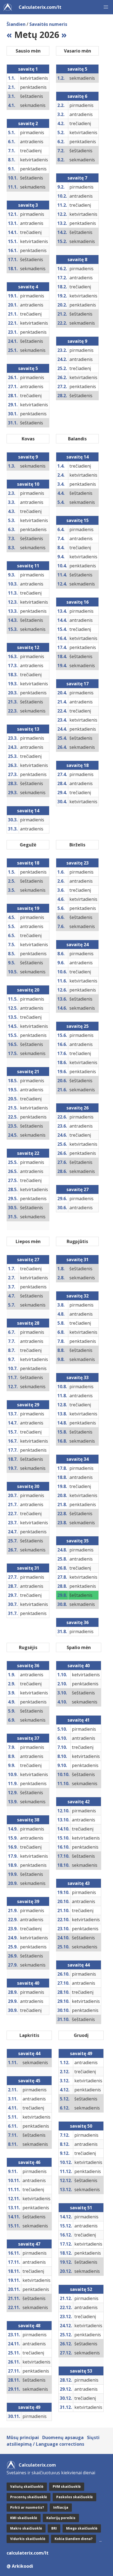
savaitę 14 (28, 811)
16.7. (13, 1441)
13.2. (62, 223)
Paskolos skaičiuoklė (74, 2497)
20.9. (13, 1883)
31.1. (13, 423)
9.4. (61, 557)
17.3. (13, 666)
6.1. (12, 142)
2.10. (62, 1684)
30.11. (14, 2416)
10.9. (13, 1774)
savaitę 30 (28, 1486)
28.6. (62, 1171)
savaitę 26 (77, 1108)
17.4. (62, 647)
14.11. (14, 2217)
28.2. (62, 396)
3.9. (12, 1693)
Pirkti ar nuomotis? (27, 2507)
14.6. (62, 1008)
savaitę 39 (28, 1901)
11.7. (13, 1377)
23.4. (62, 720)
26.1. (13, 377)
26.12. (66, 2344)
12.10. (63, 1811)
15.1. (13, 241)
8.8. (61, 1350)
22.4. (62, 711)
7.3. (12, 539)
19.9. (13, 1874)
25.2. (62, 368)
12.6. (62, 990)
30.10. (63, 2010)
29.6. (62, 1199)
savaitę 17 (77, 684)
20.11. (14, 2289)
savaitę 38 (28, 1820)
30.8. (62, 1604)
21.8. (62, 1504)
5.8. (61, 1323)
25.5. (13, 1162)
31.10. (63, 2019)
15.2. (62, 241)
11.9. (13, 1783)
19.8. (62, 1486)
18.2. (62, 287)
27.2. (62, 386)
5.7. (12, 1305)
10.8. (62, 1387)
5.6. (61, 908)
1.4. (61, 466)
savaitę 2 (28, 123)
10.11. (14, 2180)
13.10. (63, 1820)
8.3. (12, 548)
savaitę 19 (28, 908)
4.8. (61, 1314)
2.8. (61, 1278)
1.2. (61, 78)
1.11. (13, 2063)
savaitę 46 (29, 2162)
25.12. (66, 2335)
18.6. (62, 1062)
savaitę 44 (79, 1965)
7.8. (61, 1341)
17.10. (63, 1856)
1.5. (12, 872)
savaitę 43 (79, 1883)
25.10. (63, 1947)
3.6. (61, 890)
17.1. (13, 259)
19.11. (14, 2280)
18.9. (13, 1865)
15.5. (13, 1035)
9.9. (12, 1765)
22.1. (13, 323)
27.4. (62, 774)
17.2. (62, 278)
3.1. (12, 96)
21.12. (66, 2298)
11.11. (14, 2190)
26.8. (62, 1568)
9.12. (65, 2153)
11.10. (63, 1783)
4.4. (61, 493)
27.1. (13, 386)
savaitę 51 (81, 2208)
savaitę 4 (28, 287)
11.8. (62, 1396)
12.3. (13, 602)
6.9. (12, 1720)
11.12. (66, 2171)
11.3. (13, 593)
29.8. (62, 1595)
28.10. (63, 1992)
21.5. (13, 1108)
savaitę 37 (28, 1738)
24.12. (66, 2326)
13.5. (13, 1017)
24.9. (13, 1938)
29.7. (13, 1595)
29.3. (13, 793)
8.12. (65, 2144)
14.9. (13, 1829)
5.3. (12, 520)
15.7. (13, 1432)
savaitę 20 (28, 990)
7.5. (12, 945)
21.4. (62, 702)
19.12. (66, 2262)
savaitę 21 (28, 1072)
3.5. (12, 890)
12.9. (13, 1793)
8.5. (12, 954)
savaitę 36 (77, 1622)
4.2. (61, 123)
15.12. (66, 2226)
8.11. (13, 2144)
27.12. (66, 2353)
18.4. (62, 656)
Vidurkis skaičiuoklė (28, 2539)
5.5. (12, 926)
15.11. (14, 2226)
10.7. (13, 1368)
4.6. (61, 899)
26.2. (62, 377)
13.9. (13, 1802)
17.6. (62, 1053)
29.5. (13, 1199)
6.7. (12, 1332)
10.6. (62, 972)
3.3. (12, 502)
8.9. (12, 1756)
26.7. (13, 1550)
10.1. (13, 178)
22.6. (62, 1117)
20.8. (62, 1495)
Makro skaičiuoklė (26, 2528)
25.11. (14, 2353)
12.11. (14, 2199)
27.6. (62, 1162)
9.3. (12, 575)
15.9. (13, 1838)
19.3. (13, 684)
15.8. (62, 1432)
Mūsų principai (23, 2437)
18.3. (13, 675)
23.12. (66, 2317)
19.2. (62, 296)
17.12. (66, 2244)
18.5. (13, 1081)
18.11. (14, 2271)
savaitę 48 (29, 2326)
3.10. (62, 1693)
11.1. (13, 187)
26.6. (62, 1153)
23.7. (13, 1523)
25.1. (13, 350)
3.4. (61, 484)
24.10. (63, 1938)
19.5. (13, 1090)
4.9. (12, 1702)
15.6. (62, 1035)
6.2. (61, 142)
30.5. (13, 1208)
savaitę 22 (28, 1153)
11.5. (13, 999)
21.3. (13, 702)
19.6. (62, 1072)
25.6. (62, 1144)
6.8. (61, 1332)
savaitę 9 (77, 341)
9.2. (61, 187)
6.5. (12, 935)
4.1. (12, 105)
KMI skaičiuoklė (24, 2518)
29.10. (63, 2001)
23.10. (63, 1929)
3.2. (61, 114)
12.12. (66, 2180)
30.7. (13, 1604)
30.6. (62, 1208)
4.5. (12, 917)
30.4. (62, 802)
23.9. (13, 1929)
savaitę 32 (77, 1296)
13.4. (62, 611)
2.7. (12, 1278)
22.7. (13, 1514)
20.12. (66, 2271)
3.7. (12, 1287)
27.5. (13, 1180)
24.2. (62, 359)
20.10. (63, 1901)
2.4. (61, 475)
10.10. (63, 1774)
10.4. (62, 566)
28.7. (13, 1586)
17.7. (13, 1450)
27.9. (13, 1965)
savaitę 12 (28, 647)
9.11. (13, 2171)
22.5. (13, 1117)
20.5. (13, 1099)
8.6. (61, 954)
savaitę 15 (77, 520)
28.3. (13, 783)
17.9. (13, 1856)
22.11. (14, 2307)
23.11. (14, 2335)
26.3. (13, 765)
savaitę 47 (29, 2244)
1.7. (12, 1269)
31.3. (13, 829)
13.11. (14, 2208)
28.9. (13, 1992)
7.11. (13, 2135)
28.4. (62, 783)
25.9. (13, 1947)
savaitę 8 (77, 259)
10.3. (13, 584)
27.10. (63, 1983)
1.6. (61, 872)
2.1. (12, 87)
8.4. (61, 548)
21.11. (14, 2298)
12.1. (13, 214)
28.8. (62, 1586)
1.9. (12, 1675)
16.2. (62, 269)
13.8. (62, 1414)
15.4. (62, 629)
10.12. (66, 2162)
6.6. (61, 917)
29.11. (14, 2389)
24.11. (14, 2344)
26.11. (14, 2362)
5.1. (12, 132)
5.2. (61, 132)
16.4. (62, 638)
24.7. (13, 1532)
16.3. (13, 656)
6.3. (12, 529)
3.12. (65, 2081)
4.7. (12, 1296)
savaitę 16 (77, 602)
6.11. (13, 2126)
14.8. (62, 1423)
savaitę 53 (81, 2371)
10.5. (13, 972)
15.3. (13, 629)
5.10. (62, 1729)
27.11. (14, 2371)
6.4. (61, 529)
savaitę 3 (28, 205)
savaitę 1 (28, 69)
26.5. (13, 1171)
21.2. (62, 314)
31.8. (62, 1631)
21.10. (63, 1910)
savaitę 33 (77, 1377)
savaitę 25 (77, 1026)
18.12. (66, 2253)
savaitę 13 (28, 729)
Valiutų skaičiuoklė (27, 2487)
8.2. (61, 160)
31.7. (13, 1613)
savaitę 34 (77, 1459)
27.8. (62, 1577)
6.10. (62, 1738)
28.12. (66, 2380)
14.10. (63, 1829)
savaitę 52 (81, 2289)
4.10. (62, 1702)
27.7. (13, 1577)
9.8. (61, 1359)
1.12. (65, 2063)
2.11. (13, 2090)
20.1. (13, 305)
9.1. (12, 169)
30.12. (66, 2398)
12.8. (62, 1405)
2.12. (65, 2072)
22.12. (66, 2307)
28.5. (13, 1189)
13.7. (13, 1414)
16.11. (14, 2253)
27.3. (13, 774)
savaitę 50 (81, 2126)
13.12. (66, 2190)
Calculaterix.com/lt (40, 7)
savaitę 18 (77, 765)
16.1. (13, 250)
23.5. (13, 1126)
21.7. (13, 1504)
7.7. (12, 1341)
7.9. (12, 1747)
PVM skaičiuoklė (67, 2487)
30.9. (13, 2010)
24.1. (13, 341)
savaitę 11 (28, 566)
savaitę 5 (28, 368)
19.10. (63, 1892)
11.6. (62, 981)
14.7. (13, 1423)
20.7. (13, 1495)
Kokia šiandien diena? (74, 2539)
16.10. (63, 1847)
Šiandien (16, 24)
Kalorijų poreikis (61, 2518)
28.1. (13, 396)
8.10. (62, 1756)
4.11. (13, 2108)
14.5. (13, 1026)
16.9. (13, 1847)
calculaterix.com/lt (28, 2553)
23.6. (62, 1126)
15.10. (63, 1838)
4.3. (12, 511)
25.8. (62, 1559)
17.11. (14, 2262)
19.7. (13, 1468)
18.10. (63, 1865)
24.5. (13, 1135)
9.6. (61, 963)
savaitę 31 (28, 1568)
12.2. (62, 214)
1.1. (12, 78)
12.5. (13, 1008)
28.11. (14, 2380)
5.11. (13, 2117)
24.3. (13, 747)
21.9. (13, 1910)
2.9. (12, 1684)
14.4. (62, 620)
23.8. (62, 1523)
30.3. (13, 820)
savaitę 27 (77, 1189)
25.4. (62, 738)
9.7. (12, 1359)
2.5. (12, 881)
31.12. (66, 2407)
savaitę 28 (28, 1323)
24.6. (62, 1135)
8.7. (12, 1350)
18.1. (13, 269)
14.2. (62, 232)
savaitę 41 (79, 1720)
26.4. (62, 747)
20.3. (13, 693)
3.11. (13, 2099)
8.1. (12, 160)
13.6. (62, 999)
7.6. (61, 926)
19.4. (62, 666)
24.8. (62, 1550)
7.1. (12, 151)
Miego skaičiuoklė (82, 2528)
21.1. (13, 314)
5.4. (61, 502)
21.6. (62, 1090)
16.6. (62, 1044)
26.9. (13, 1956)
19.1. (13, 296)
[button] (106, 7)
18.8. (62, 1477)
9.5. (12, 963)
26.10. (63, 1974)
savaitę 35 (77, 1541)
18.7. (13, 1459)
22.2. (62, 323)
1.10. (62, 1675)
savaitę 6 (77, 96)
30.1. (13, 414)
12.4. (62, 584)
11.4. (62, 575)
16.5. (13, 1044)
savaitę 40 (28, 1983)
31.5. (13, 1217)
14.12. (66, 2217)
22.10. (63, 1920)
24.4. (62, 729)
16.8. (62, 1441)
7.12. (65, 2135)
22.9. (13, 1920)
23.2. (62, 350)
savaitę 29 (28, 1405)
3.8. (61, 1305)
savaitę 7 (77, 178)
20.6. (62, 1081)
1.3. (12, 466)
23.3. (13, 738)
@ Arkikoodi (20, 2566)
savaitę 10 (28, 484)
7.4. (61, 539)
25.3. (13, 756)
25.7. (13, 1541)
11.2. (62, 205)
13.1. (13, 223)
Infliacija (61, 2507)
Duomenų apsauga (63, 2437)
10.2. (62, 196)
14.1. (13, 232)
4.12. (65, 2090)
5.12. (65, 2099)
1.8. (61, 1269)
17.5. (13, 1053)
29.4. (62, 793)
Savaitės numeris (48, 24)
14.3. (13, 620)
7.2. (61, 151)
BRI (54, 2528)
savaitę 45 (29, 2081)
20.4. (62, 693)
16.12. (66, 2235)
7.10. (62, 1747)
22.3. (13, 711)
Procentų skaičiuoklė (29, 2497)
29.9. (13, 2001)
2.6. (61, 881)
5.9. (12, 1711)
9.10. (62, 1765)
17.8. (62, 1468)
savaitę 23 (77, 863)
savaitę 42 (79, 1802)
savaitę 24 (77, 945)
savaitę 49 (29, 2407)
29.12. (66, 2389)
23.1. (13, 332)
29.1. (13, 405)
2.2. (61, 105)
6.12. (65, 2108)
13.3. (13, 611)
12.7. (13, 1387)
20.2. (62, 305)
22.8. (62, 1514)
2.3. (12, 493)
